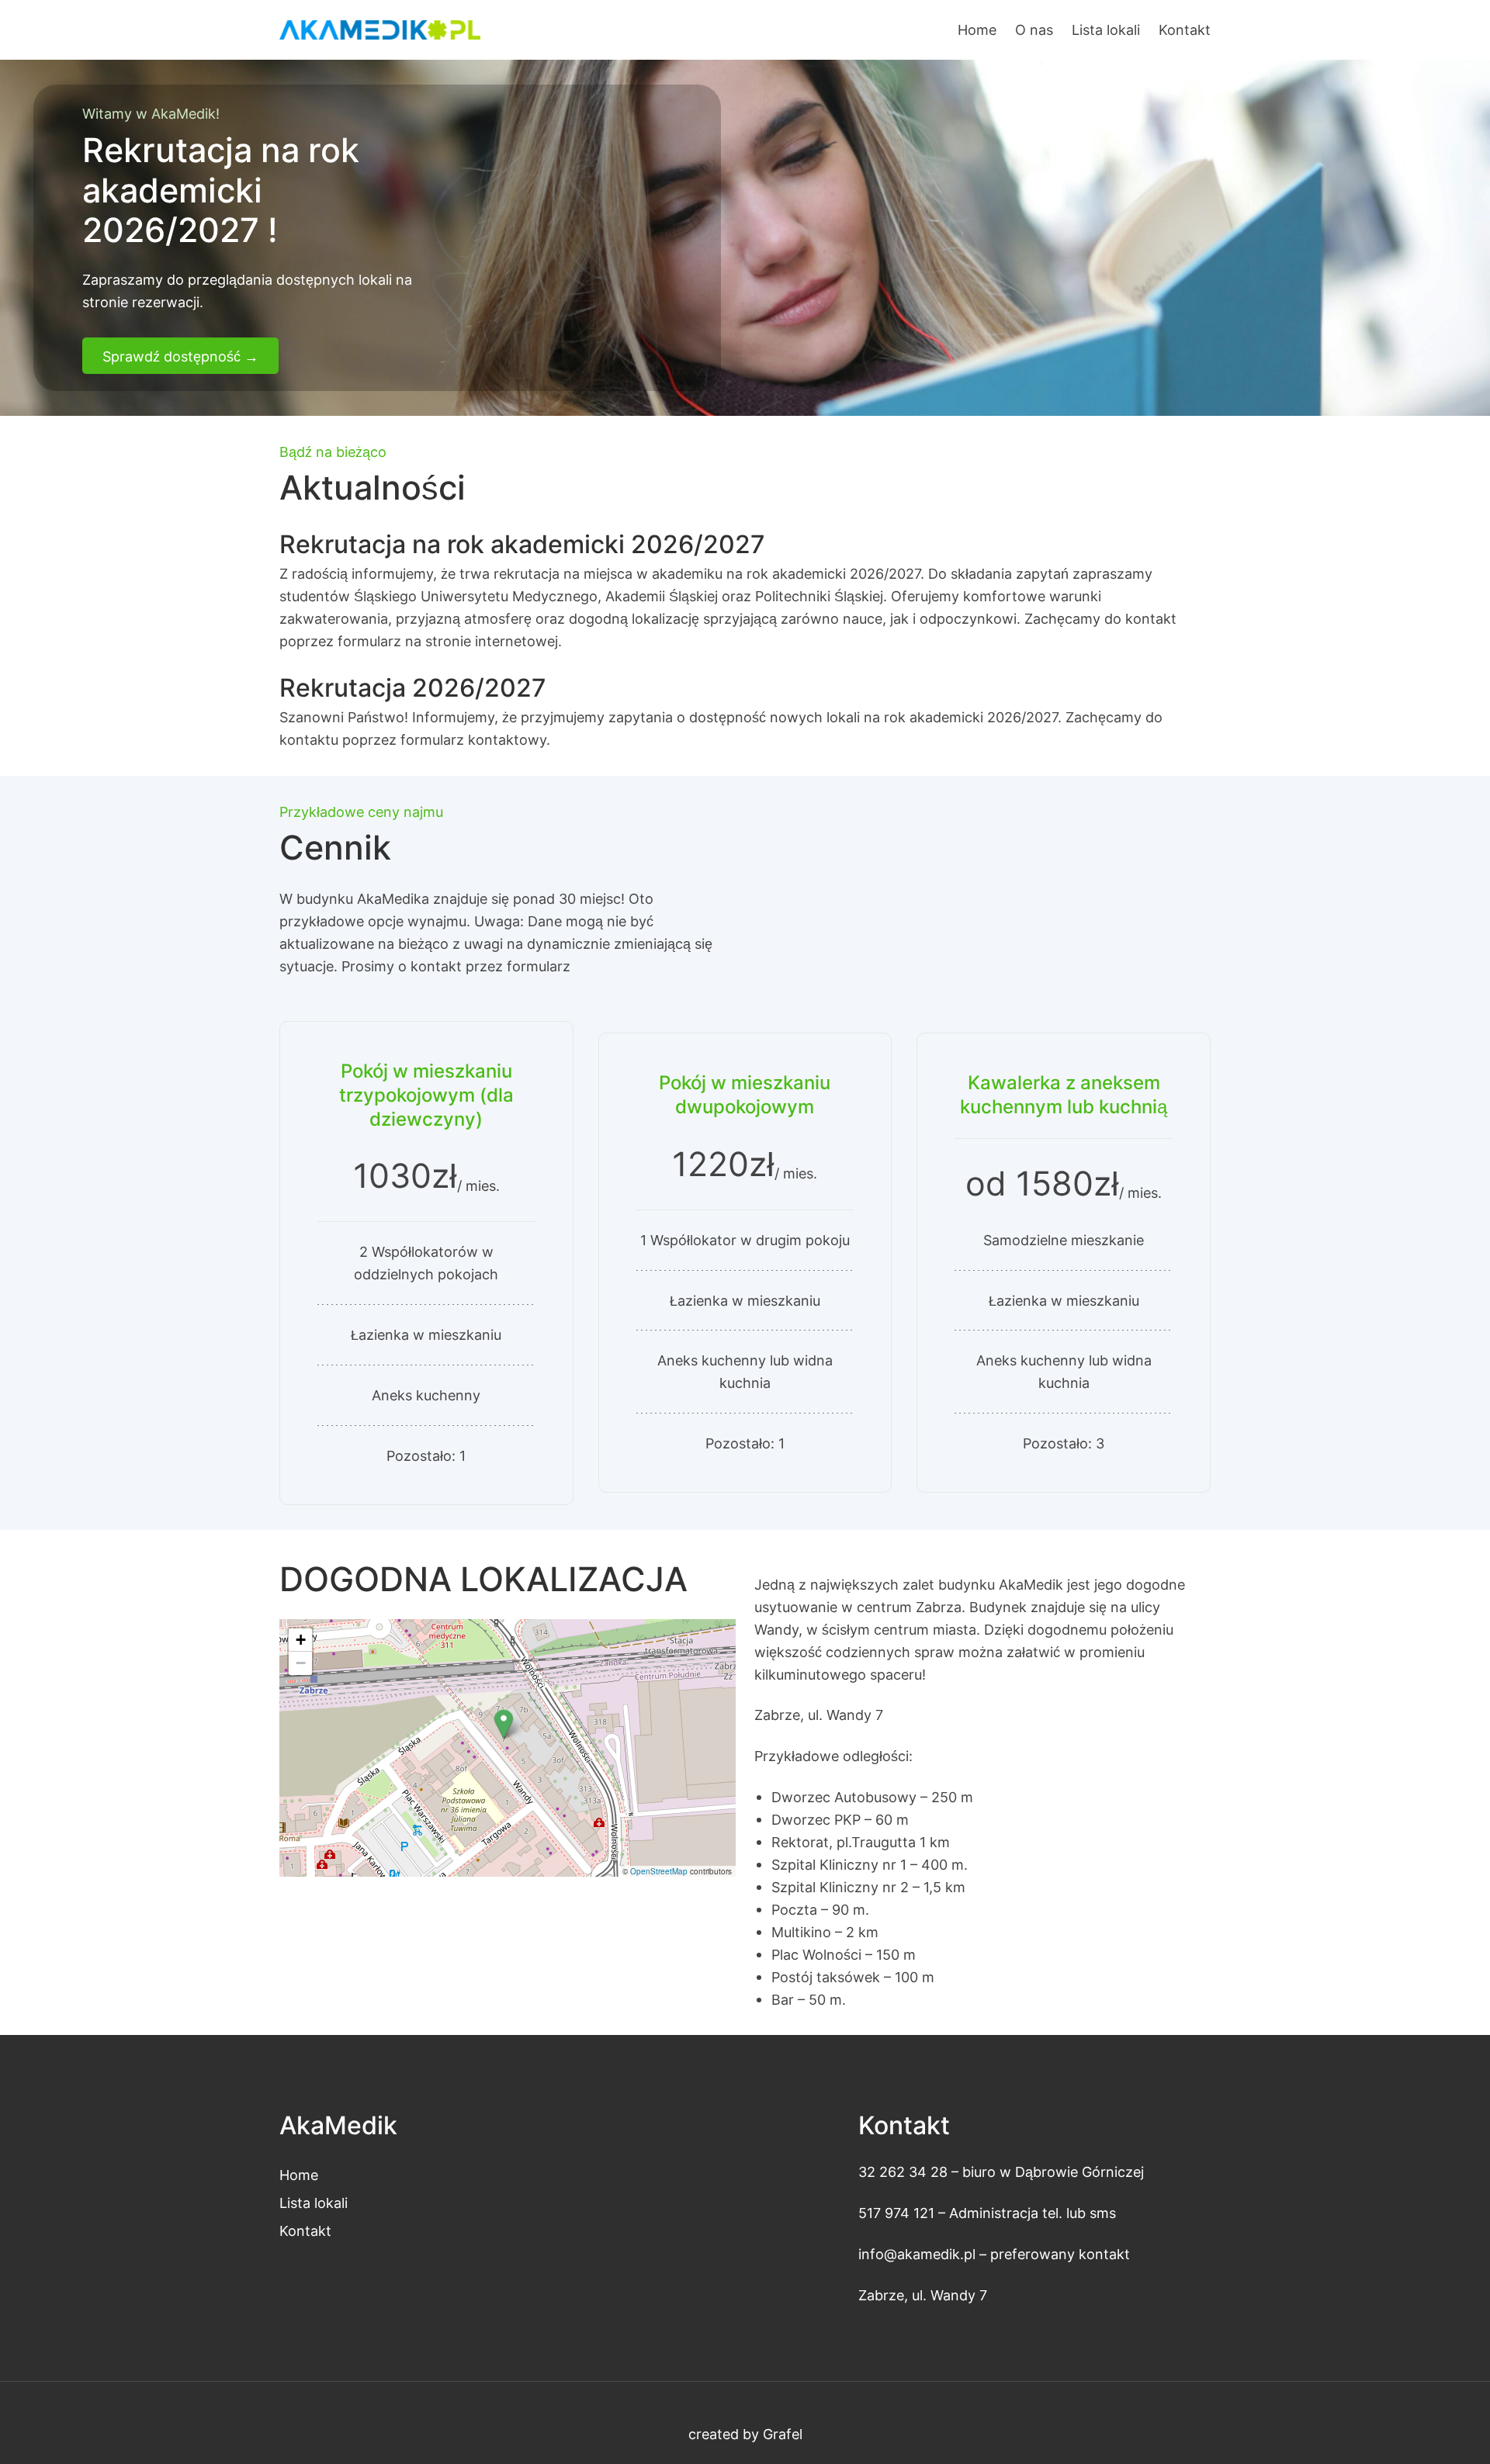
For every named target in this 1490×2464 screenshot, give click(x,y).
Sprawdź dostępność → (180, 356)
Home (977, 29)
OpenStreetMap (659, 1871)
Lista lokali (314, 2203)
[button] (504, 1724)
